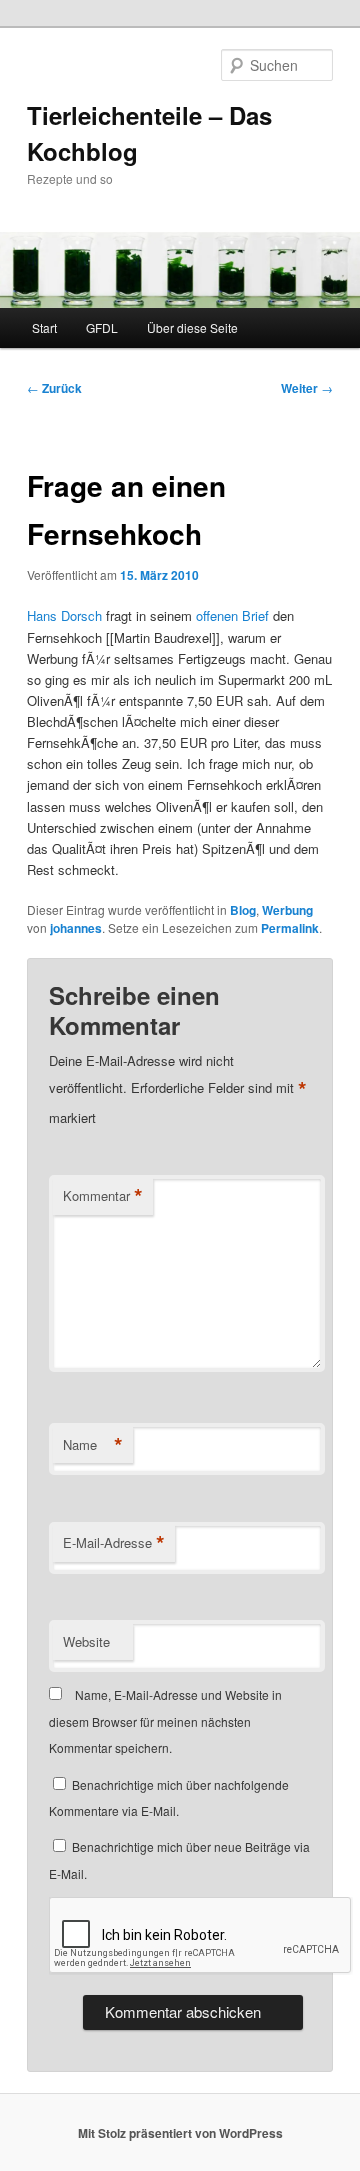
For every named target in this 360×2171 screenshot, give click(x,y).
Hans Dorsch (64, 615)
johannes (76, 928)
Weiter (307, 388)
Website (86, 1641)
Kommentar (103, 1196)
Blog (243, 910)
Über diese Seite (192, 327)
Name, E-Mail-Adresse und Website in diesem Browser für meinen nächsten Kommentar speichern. (165, 1721)
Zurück (54, 388)
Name (93, 1445)
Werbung (287, 910)
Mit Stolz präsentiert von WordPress (180, 2133)
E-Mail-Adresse (114, 1543)
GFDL (102, 327)
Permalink (290, 928)
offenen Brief (232, 615)
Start (44, 327)
